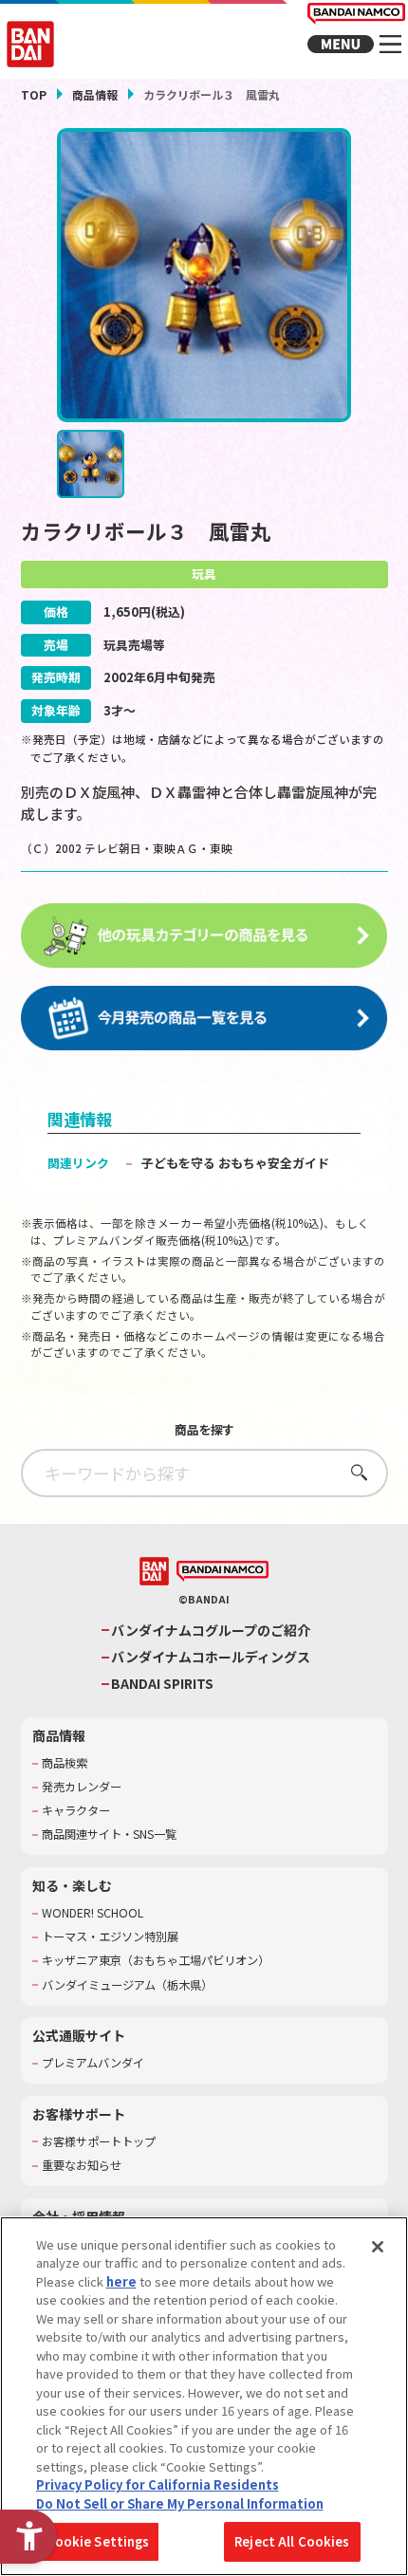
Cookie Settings (98, 2541)
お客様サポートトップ (99, 2142)
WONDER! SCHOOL (93, 1913)
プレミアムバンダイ (93, 2063)
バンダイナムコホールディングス (211, 1657)
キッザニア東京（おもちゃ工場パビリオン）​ (156, 1961)
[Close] (378, 2247)
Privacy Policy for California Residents (158, 2484)
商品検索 (65, 1763)
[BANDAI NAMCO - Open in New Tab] (223, 1572)
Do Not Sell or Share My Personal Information (180, 2503)
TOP (34, 94)
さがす (353, 1472)
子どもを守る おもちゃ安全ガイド (235, 1163)
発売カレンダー (82, 1787)
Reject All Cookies (292, 2541)
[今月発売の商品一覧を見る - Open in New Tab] (204, 1019)
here (121, 2281)
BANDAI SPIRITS (162, 1684)
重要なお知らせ (82, 2166)
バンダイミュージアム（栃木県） (127, 1985)
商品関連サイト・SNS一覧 (109, 1835)
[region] (204, 2396)
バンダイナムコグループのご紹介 (211, 1631)
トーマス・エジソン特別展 (110, 1937)
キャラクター (76, 1811)
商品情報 (95, 94)
